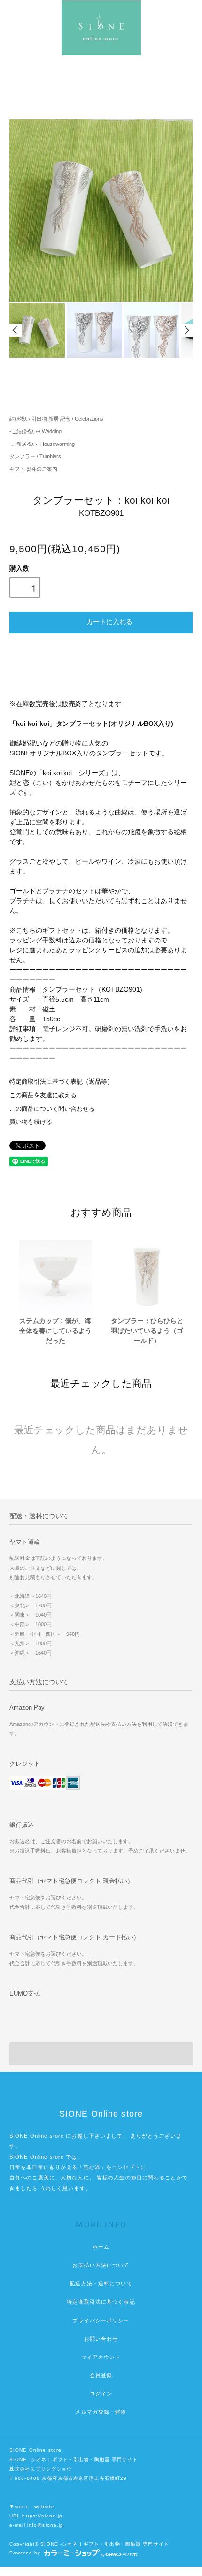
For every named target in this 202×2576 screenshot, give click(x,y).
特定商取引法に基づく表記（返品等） (61, 1082)
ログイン (101, 2394)
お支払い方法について (101, 2265)
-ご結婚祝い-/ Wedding (35, 431)
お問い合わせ (101, 2339)
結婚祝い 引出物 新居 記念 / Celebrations (56, 419)
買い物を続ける (31, 1122)
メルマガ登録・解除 (101, 2412)
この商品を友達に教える (43, 1095)
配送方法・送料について (101, 2283)
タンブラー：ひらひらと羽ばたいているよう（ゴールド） (147, 1331)
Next (186, 330)
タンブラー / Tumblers (35, 456)
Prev (16, 330)
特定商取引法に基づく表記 (101, 2302)
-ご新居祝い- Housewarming (42, 444)
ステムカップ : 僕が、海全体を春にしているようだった (55, 1331)
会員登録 (101, 2375)
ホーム (101, 2247)
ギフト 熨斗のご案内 (33, 469)
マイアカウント (101, 2357)
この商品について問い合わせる (52, 1109)
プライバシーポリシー (101, 2320)
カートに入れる (109, 621)
